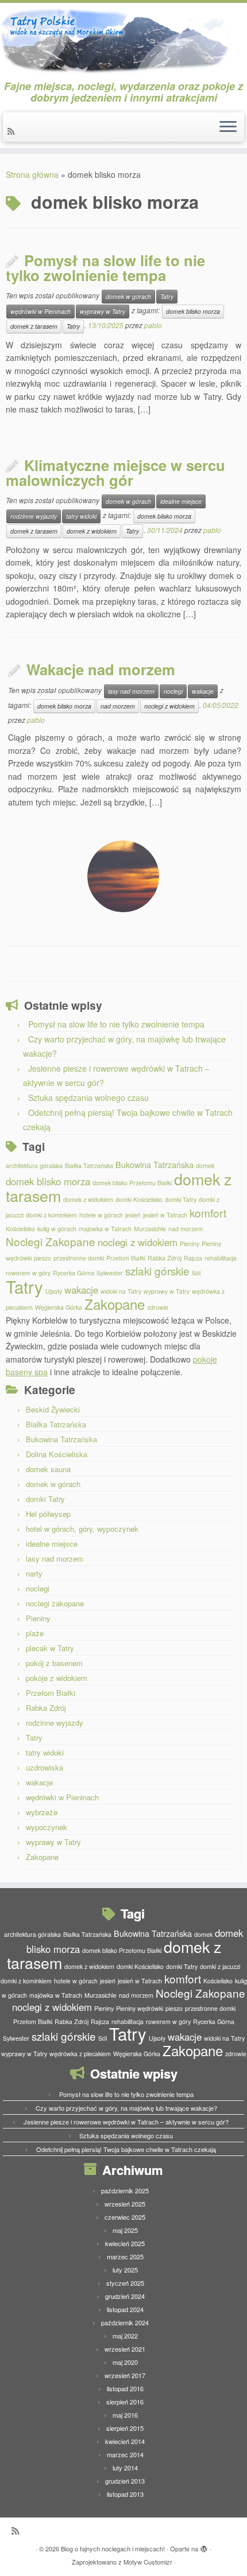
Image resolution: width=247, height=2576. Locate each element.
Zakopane (115, 1304)
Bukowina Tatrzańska (155, 1164)
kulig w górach (57, 1229)
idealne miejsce (181, 501)
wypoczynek (47, 1827)
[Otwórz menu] (228, 127)
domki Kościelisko (139, 1199)
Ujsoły (54, 1291)
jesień (133, 1215)
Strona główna (32, 174)
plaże (35, 1633)
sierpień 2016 (125, 2402)
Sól (196, 1273)
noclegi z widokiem (169, 706)
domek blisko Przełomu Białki (132, 1183)
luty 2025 (125, 2270)
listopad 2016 (125, 2388)
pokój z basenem (54, 1663)
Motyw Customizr (148, 2562)
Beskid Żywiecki (53, 1409)
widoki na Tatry (121, 1291)
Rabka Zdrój (165, 1258)
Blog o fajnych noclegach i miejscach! (113, 2548)
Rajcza (193, 1258)
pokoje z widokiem (57, 1678)
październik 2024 (125, 2322)
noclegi (173, 691)
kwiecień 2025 (125, 2243)
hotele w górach (101, 1215)
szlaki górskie (157, 1271)
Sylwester (110, 1273)
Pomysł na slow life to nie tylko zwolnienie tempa (105, 268)
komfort (208, 1213)
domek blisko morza (193, 311)
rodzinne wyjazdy (34, 516)
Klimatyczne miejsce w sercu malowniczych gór (115, 473)
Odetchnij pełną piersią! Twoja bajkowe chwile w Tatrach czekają (126, 2149)
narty (34, 1573)
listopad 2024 (125, 2309)
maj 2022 (125, 2336)
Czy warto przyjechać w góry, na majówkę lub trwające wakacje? (126, 2108)
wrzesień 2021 (125, 2349)
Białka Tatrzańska (89, 1166)
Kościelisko (20, 1229)
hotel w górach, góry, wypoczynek (82, 1529)
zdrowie (158, 1307)
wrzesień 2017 (125, 2375)
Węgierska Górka (59, 1307)
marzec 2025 (125, 2256)
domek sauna (48, 1469)
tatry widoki (81, 516)
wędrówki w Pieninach (40, 311)
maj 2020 (125, 2362)
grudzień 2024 (125, 2296)
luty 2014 (125, 2468)
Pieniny (190, 1244)
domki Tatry (181, 1199)
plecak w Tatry (50, 1648)
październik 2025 (125, 2190)
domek (205, 1166)
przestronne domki (79, 1258)
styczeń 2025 (125, 2283)
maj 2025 (125, 2230)
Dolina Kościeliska (57, 1454)
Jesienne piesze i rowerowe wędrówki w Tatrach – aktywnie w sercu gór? (126, 2122)
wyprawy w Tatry (103, 311)
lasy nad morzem (131, 691)
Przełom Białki (126, 1258)
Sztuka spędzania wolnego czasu (88, 1098)
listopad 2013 (125, 2494)
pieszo (43, 1258)
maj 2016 (125, 2415)
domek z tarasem (34, 326)
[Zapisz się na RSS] (13, 131)
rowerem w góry (28, 1273)
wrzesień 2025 (125, 2204)
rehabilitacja (221, 1258)
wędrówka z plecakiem (80, 2054)
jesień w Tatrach (165, 1215)
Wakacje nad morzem (101, 669)
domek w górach (128, 296)
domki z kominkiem (51, 1215)
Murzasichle (150, 1229)
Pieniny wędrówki (140, 2008)
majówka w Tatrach (105, 1229)
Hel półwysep (48, 1514)
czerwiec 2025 (125, 2217)
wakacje (203, 691)
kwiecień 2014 (125, 2441)
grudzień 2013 (125, 2481)
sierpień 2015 (125, 2428)
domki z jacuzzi (220, 1966)
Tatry (167, 296)
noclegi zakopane (55, 1603)
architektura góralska (34, 1166)
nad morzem (118, 706)
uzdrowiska (45, 1767)
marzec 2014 (125, 2454)
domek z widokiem (92, 531)
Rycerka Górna (74, 1273)
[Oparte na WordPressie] (204, 2546)
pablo (153, 325)
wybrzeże (42, 1812)
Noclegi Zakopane (51, 1241)
